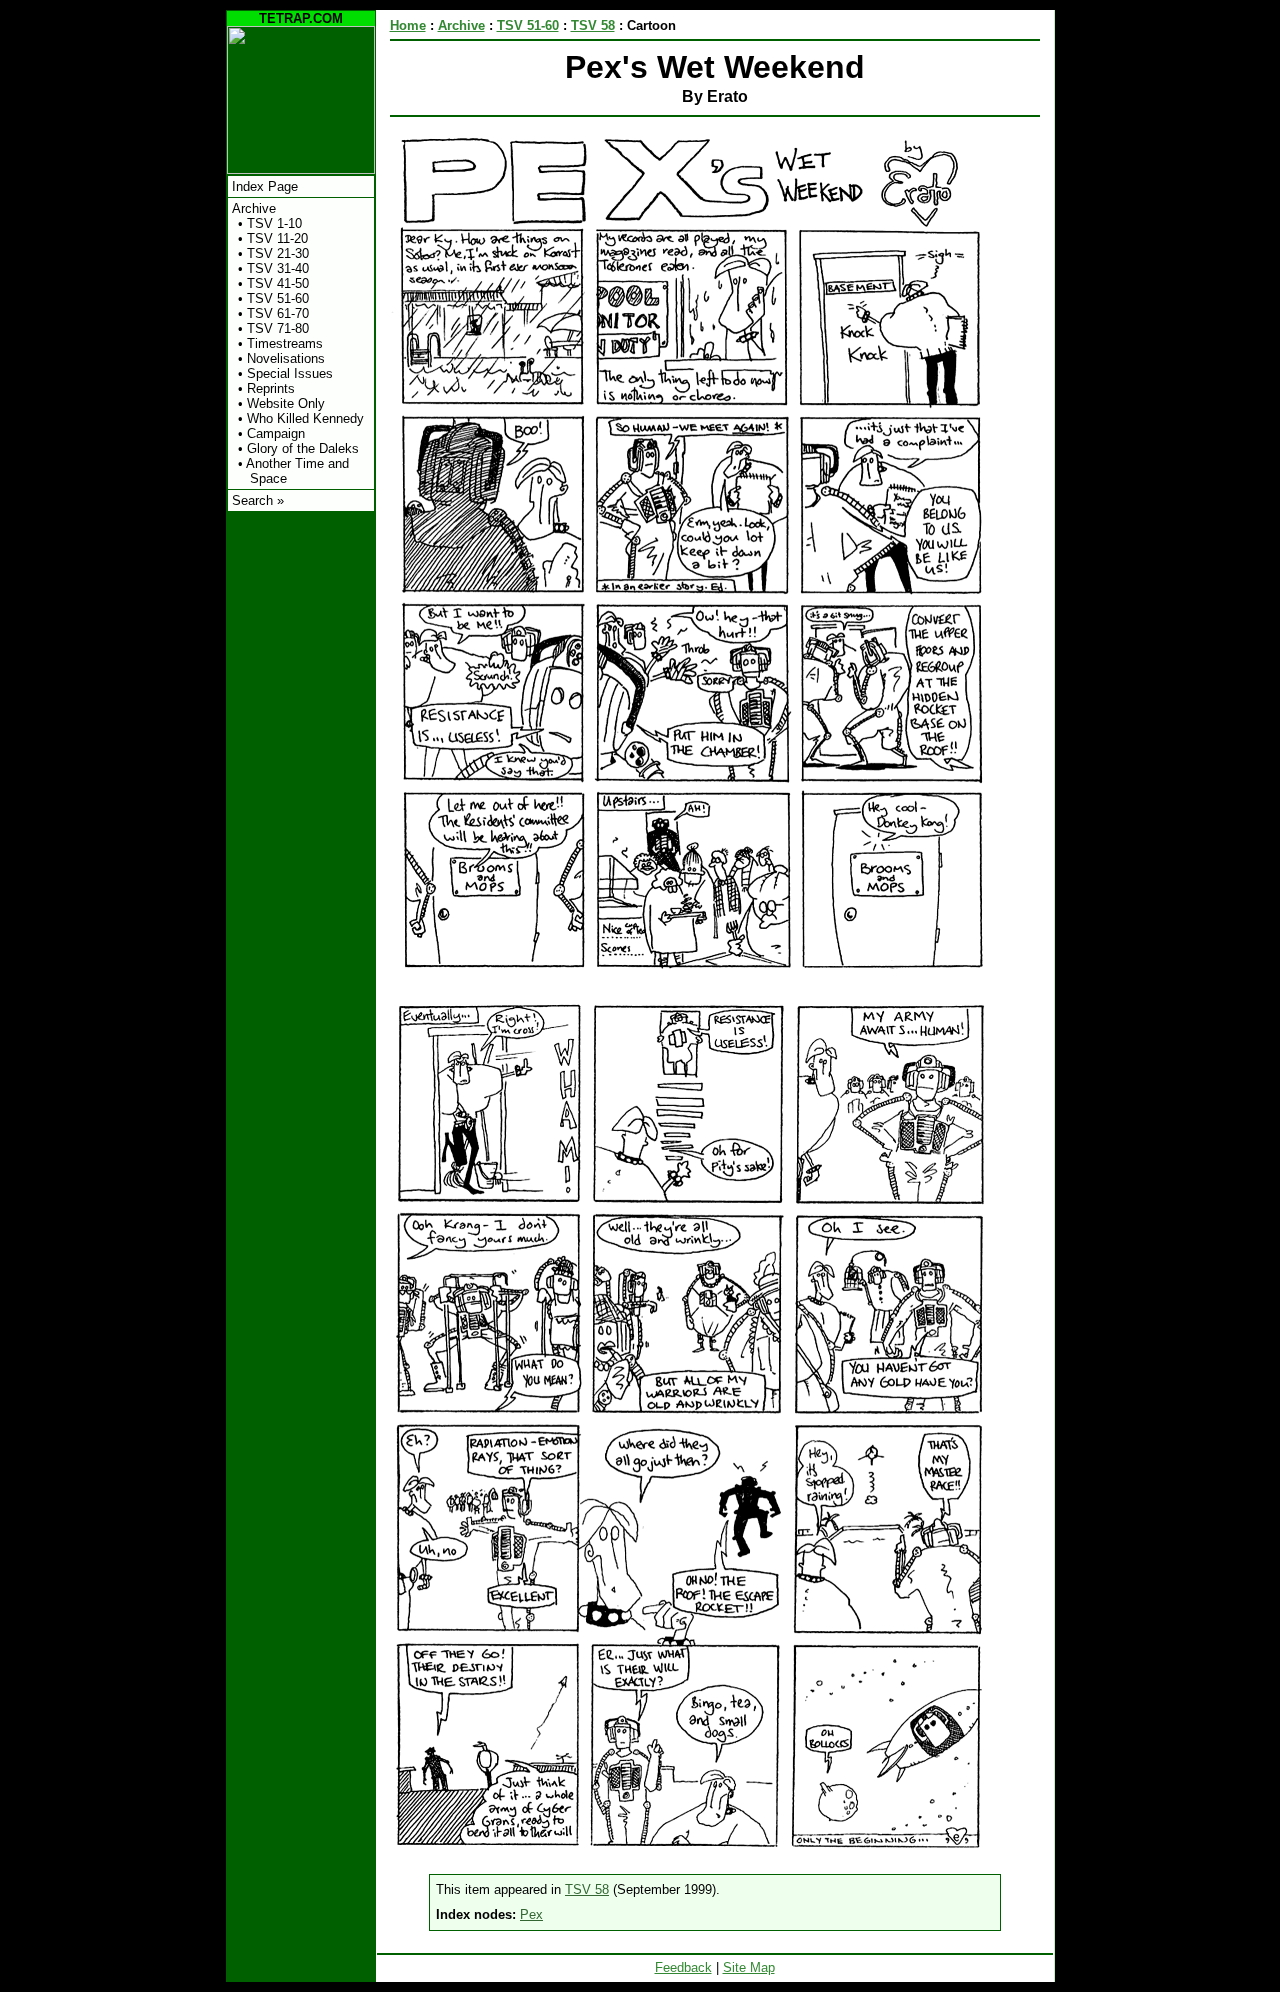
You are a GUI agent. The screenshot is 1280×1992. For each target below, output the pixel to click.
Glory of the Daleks (303, 448)
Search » (258, 500)
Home (408, 25)
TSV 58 (593, 25)
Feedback (683, 1967)
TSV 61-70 (278, 313)
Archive (254, 208)
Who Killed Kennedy (305, 418)
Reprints (271, 388)
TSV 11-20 (277, 238)
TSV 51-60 (278, 298)
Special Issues (290, 373)
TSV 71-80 (278, 328)
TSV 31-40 (278, 268)
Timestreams (285, 343)
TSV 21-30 (278, 253)
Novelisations (286, 358)
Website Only (286, 403)
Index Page (265, 186)
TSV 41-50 (278, 283)
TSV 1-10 (274, 223)
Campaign (276, 433)
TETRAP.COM (301, 18)
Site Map (749, 1967)
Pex (531, 1914)
